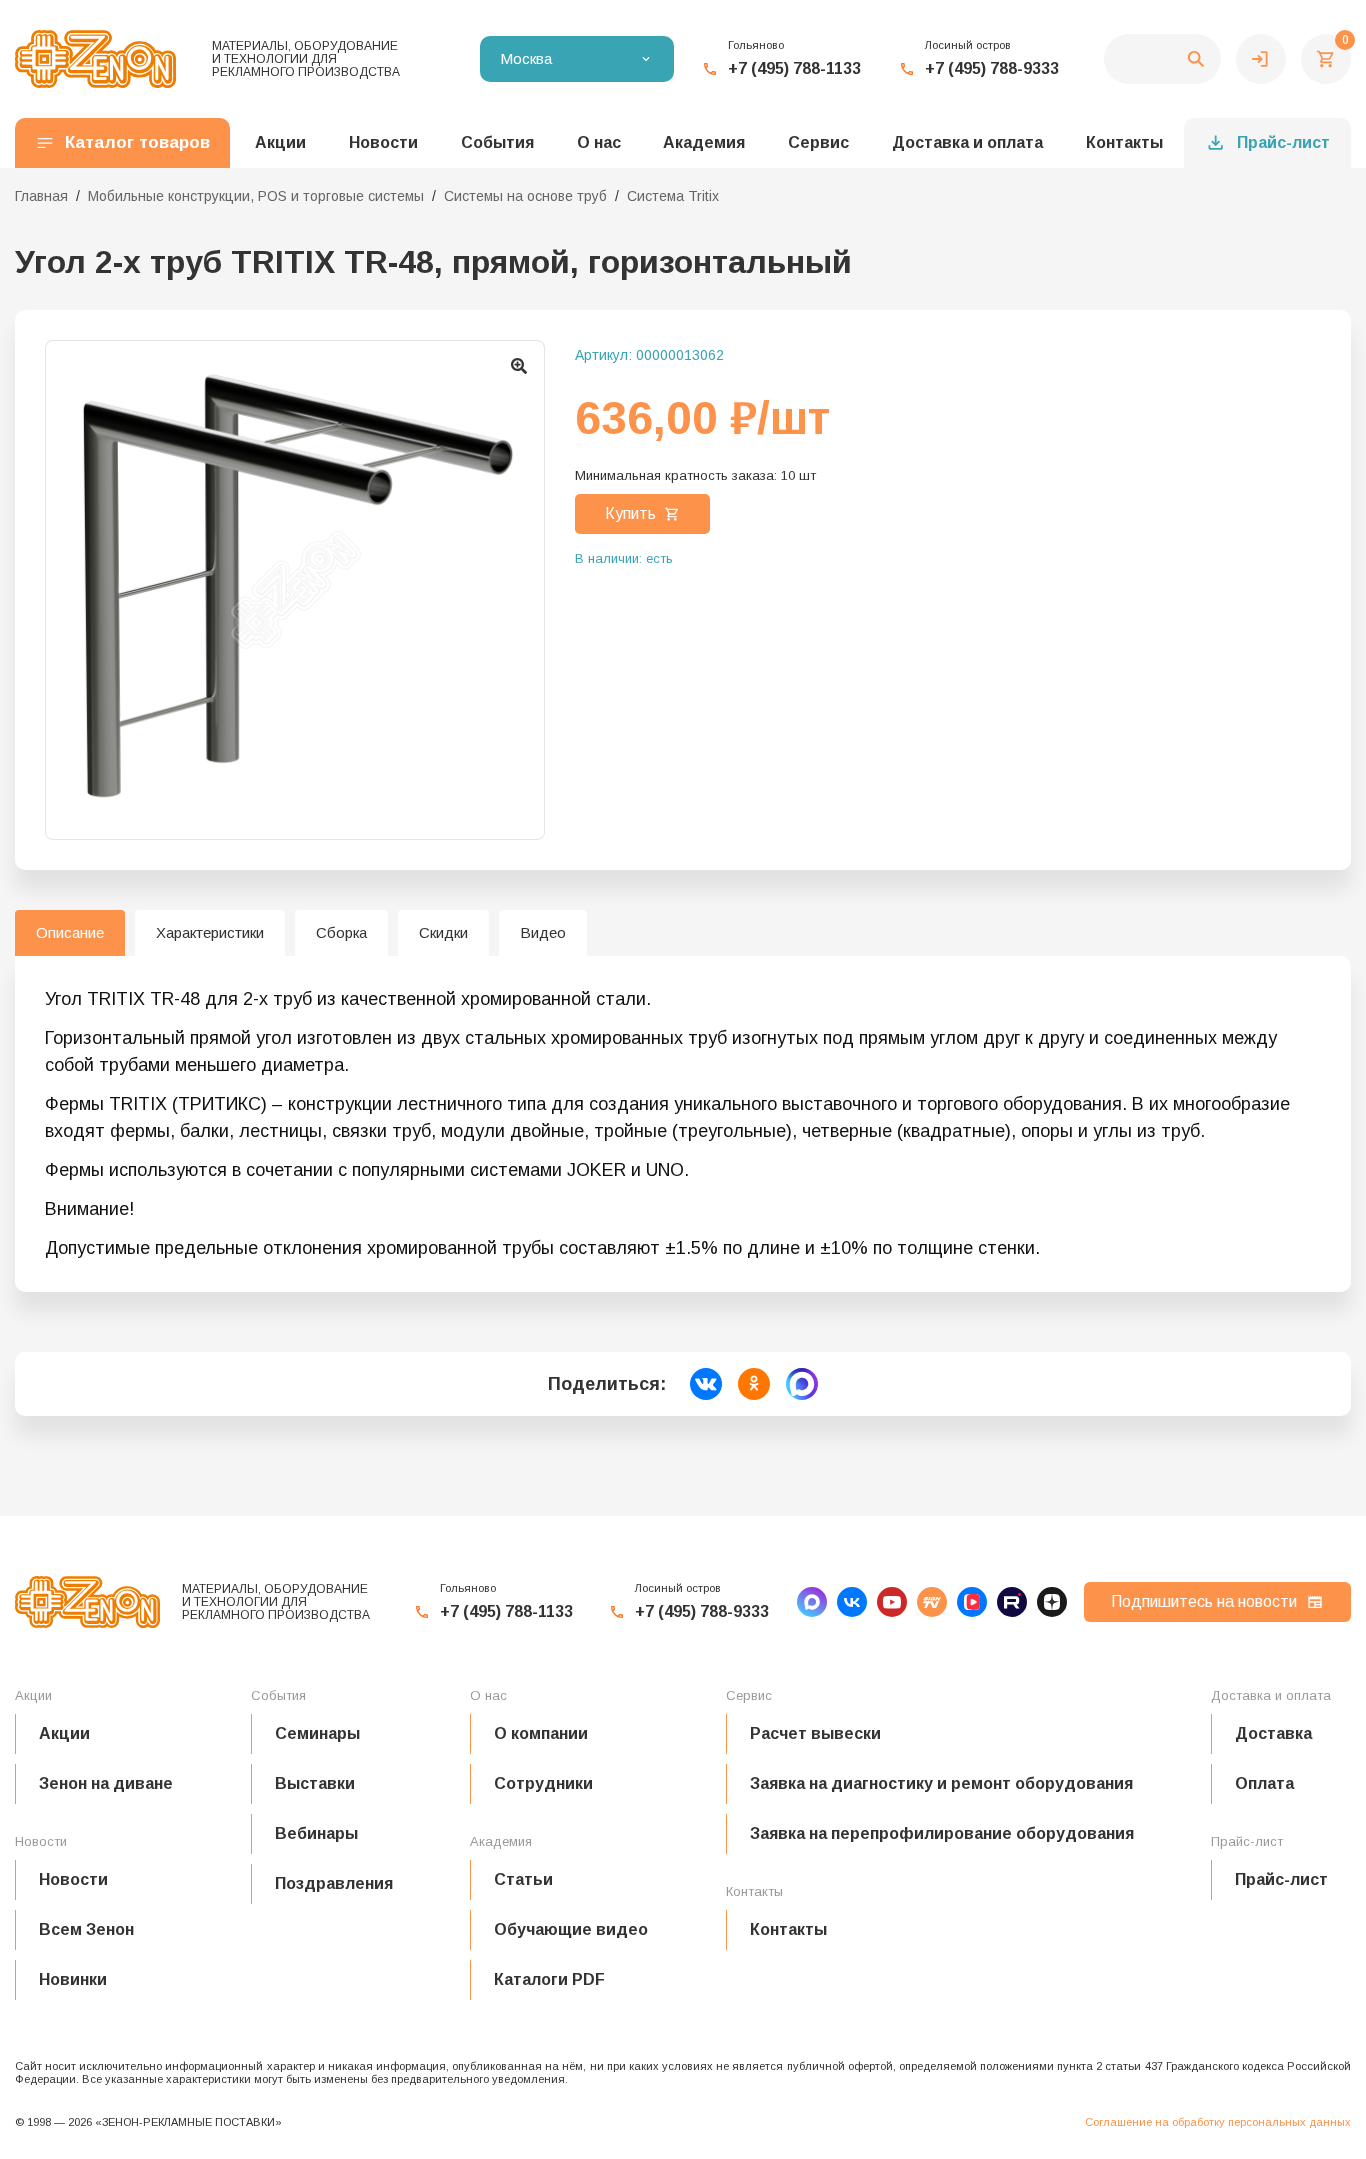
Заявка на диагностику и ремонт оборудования (941, 1783)
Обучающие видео (571, 1929)
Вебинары (316, 1833)
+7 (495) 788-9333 (992, 68)
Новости (73, 1879)
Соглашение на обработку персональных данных (1218, 2122)
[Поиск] (1162, 59)
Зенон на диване (106, 1783)
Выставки (315, 1783)
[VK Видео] (972, 1602)
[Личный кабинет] (1261, 59)
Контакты (1124, 142)
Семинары (317, 1733)
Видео (543, 932)
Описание (70, 932)
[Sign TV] (932, 1602)
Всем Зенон (86, 1929)
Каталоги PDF (549, 1979)
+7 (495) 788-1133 (794, 68)
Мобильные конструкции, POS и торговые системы (256, 196)
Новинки (73, 1979)
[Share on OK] (754, 1384)
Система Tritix (673, 196)
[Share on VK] (706, 1384)
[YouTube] (892, 1602)
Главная (41, 196)
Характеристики (210, 932)
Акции (64, 1733)
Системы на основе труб (525, 196)
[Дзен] (1052, 1602)
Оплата (1264, 1783)
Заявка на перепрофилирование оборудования (942, 1833)
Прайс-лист (1283, 142)
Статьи (523, 1879)
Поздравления (334, 1883)
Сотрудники (543, 1783)
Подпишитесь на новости (1204, 1601)
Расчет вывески (815, 1733)
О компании (541, 1733)
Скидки (443, 932)
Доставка (1273, 1733)
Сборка (341, 932)
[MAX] (812, 1602)
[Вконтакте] (852, 1602)
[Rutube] (1012, 1602)
